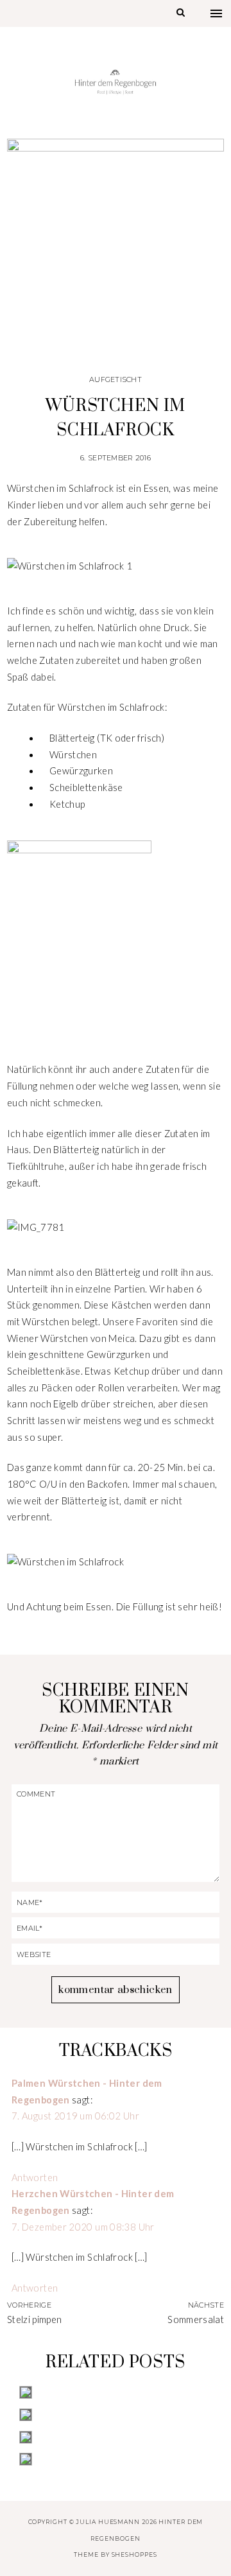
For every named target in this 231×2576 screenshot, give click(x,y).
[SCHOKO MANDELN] (116, 2415)
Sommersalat (196, 2319)
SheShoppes (134, 2554)
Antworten (35, 2178)
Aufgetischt (116, 379)
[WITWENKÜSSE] (116, 2459)
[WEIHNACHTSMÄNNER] (116, 2392)
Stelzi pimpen (35, 2319)
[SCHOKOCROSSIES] (116, 2437)
